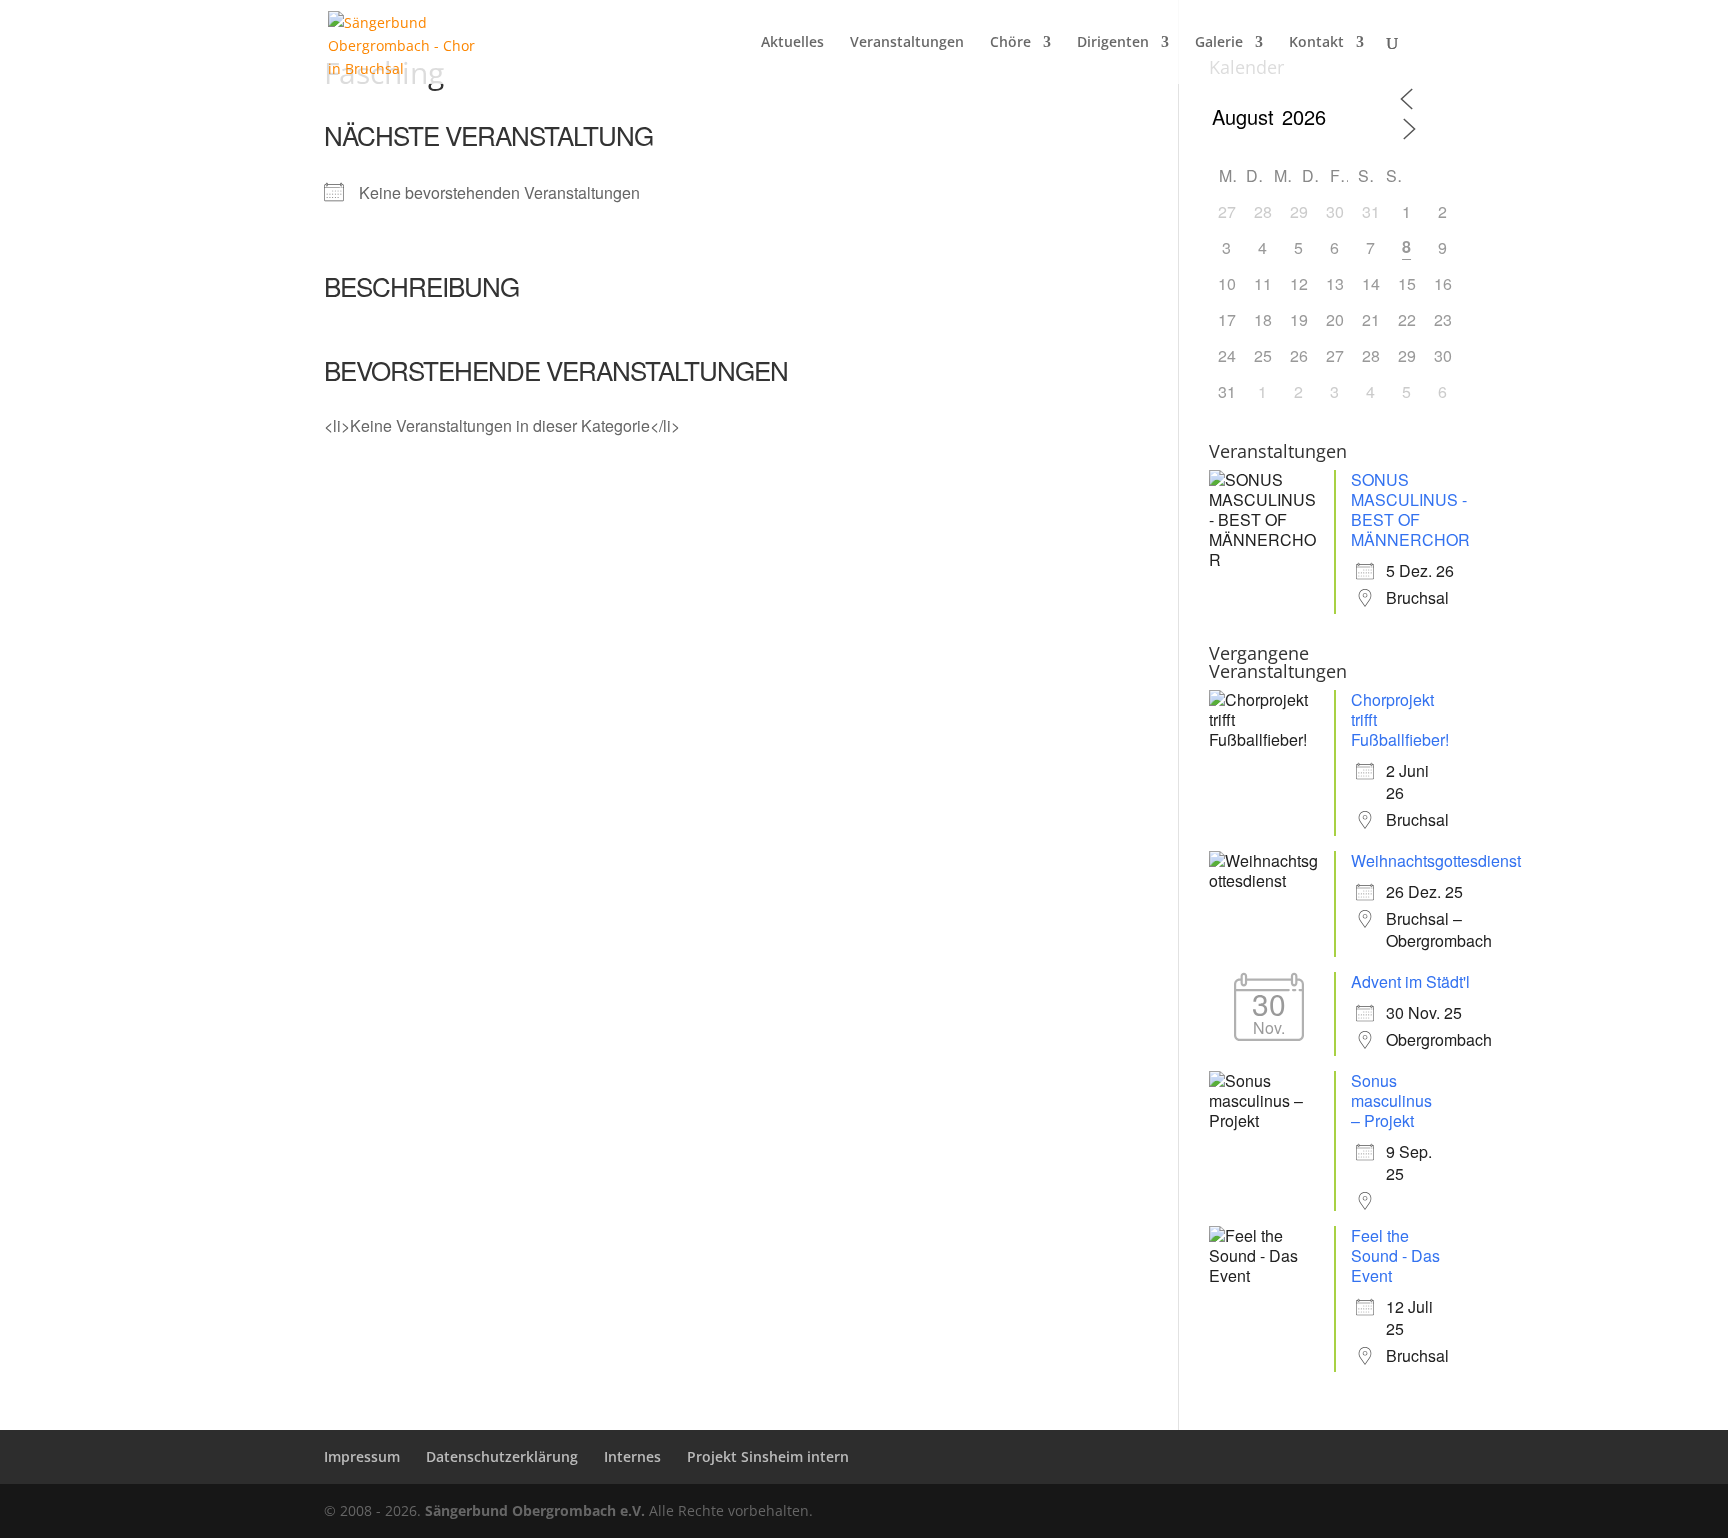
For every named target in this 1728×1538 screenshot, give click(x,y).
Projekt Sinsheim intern (768, 1456)
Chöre (1010, 43)
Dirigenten (1113, 43)
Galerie (1219, 43)
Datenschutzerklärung (502, 1456)
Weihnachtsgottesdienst (1436, 860)
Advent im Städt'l (1410, 981)
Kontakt (1316, 43)
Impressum (362, 1456)
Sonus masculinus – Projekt (1391, 1100)
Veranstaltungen (907, 43)
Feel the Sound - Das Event (1395, 1255)
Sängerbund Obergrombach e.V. (535, 1510)
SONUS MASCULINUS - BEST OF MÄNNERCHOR (1410, 509)
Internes (632, 1456)
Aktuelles (792, 43)
